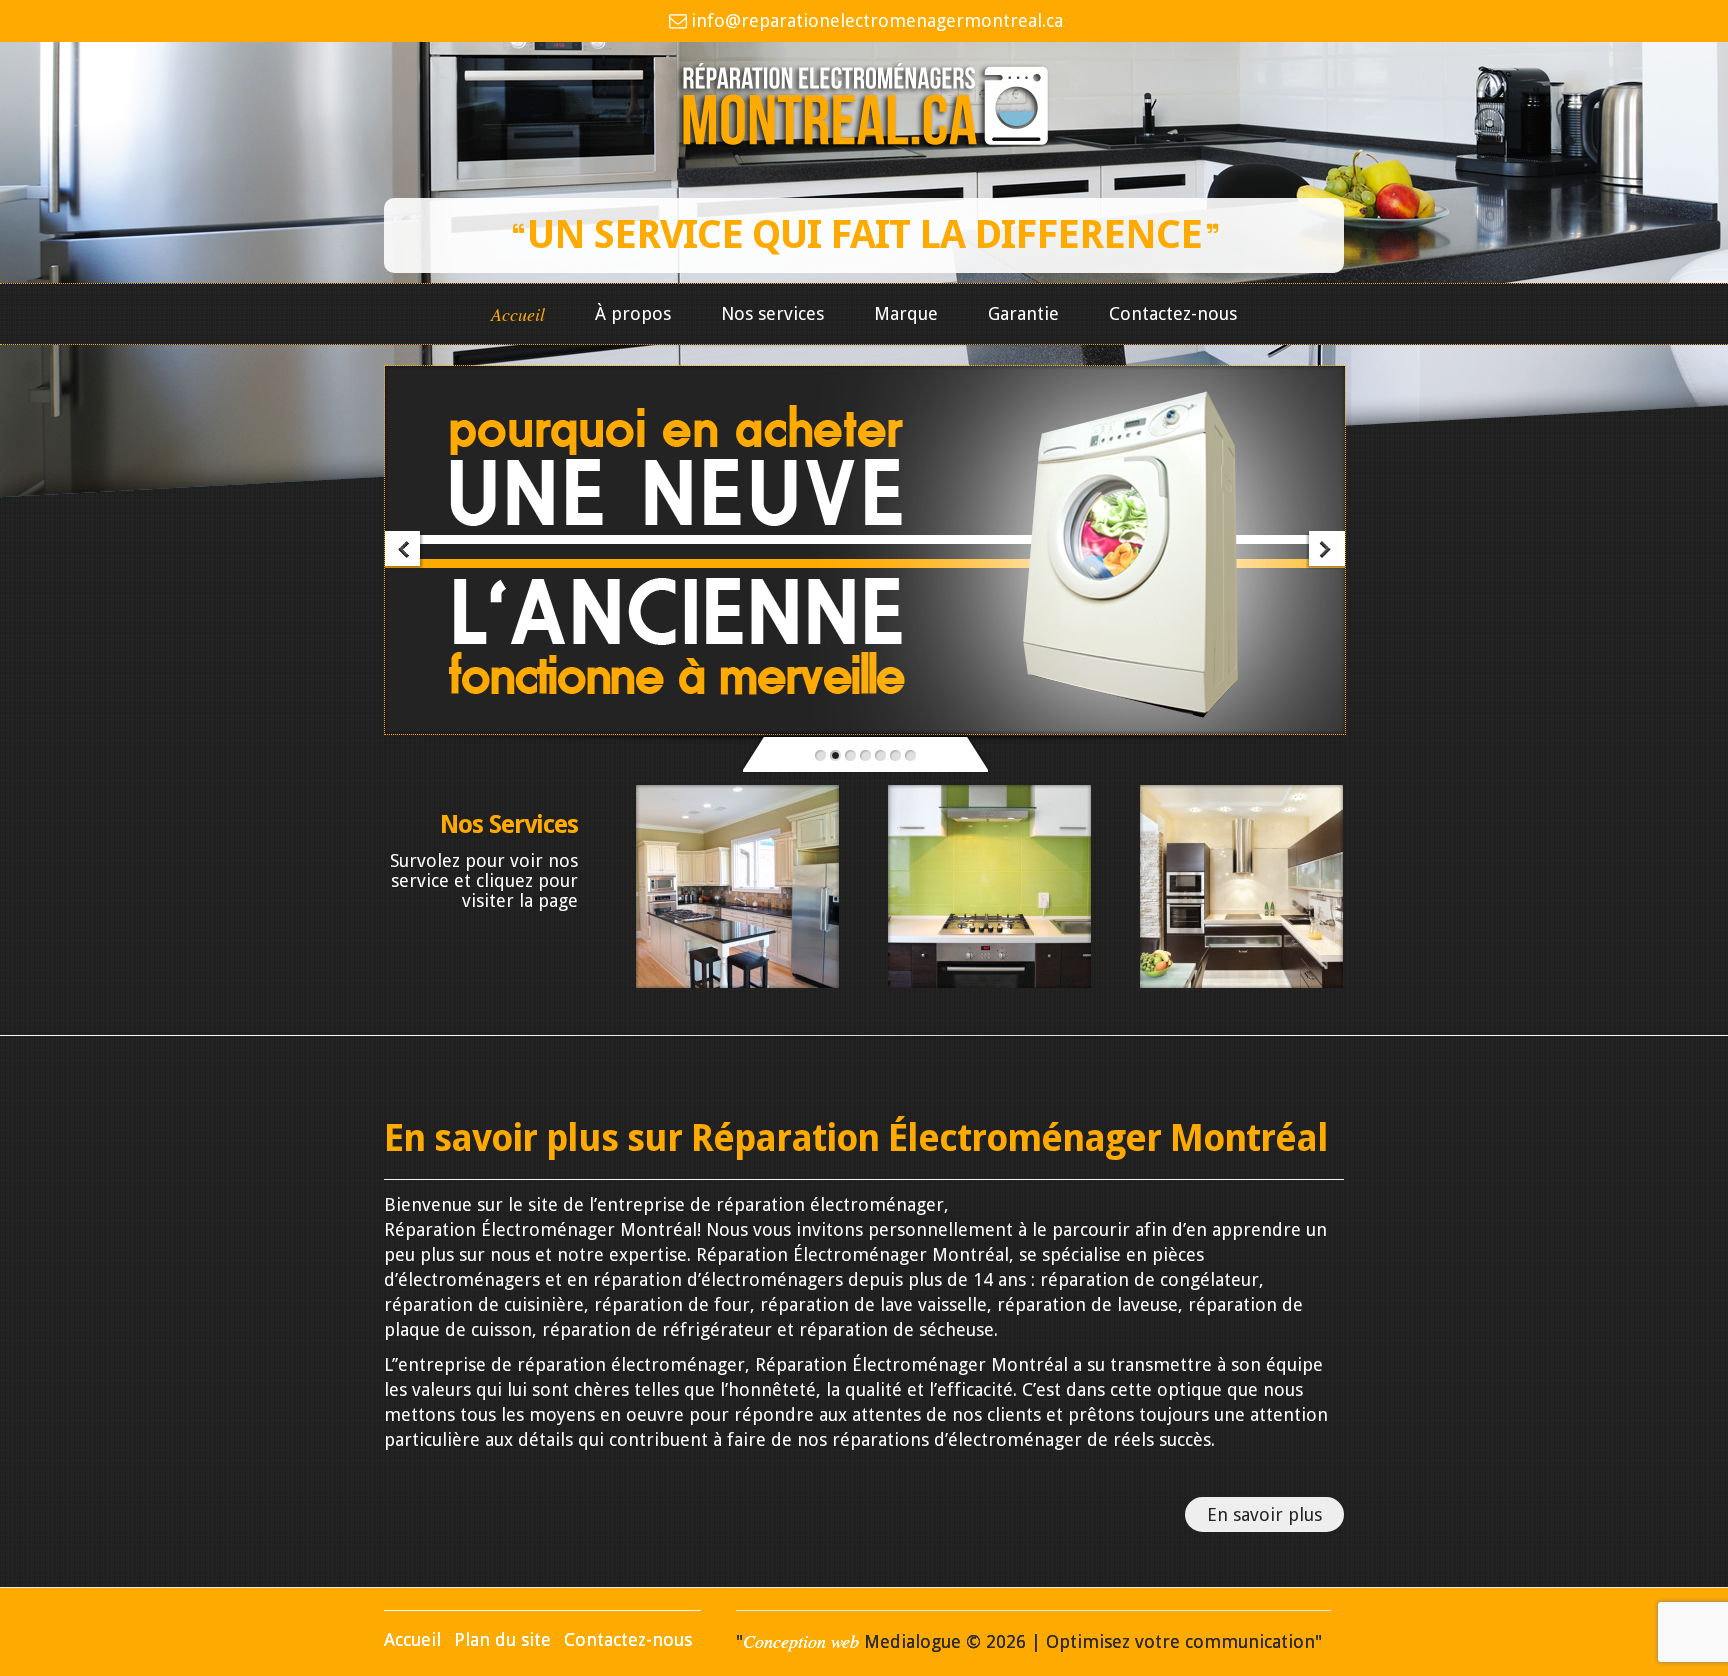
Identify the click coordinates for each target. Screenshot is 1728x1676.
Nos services (772, 314)
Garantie (1023, 314)
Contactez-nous (1173, 314)
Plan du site (502, 1639)
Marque (906, 314)
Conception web (801, 1641)
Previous (404, 550)
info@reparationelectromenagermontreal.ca (876, 20)
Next (1325, 550)
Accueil (518, 315)
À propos (633, 314)
